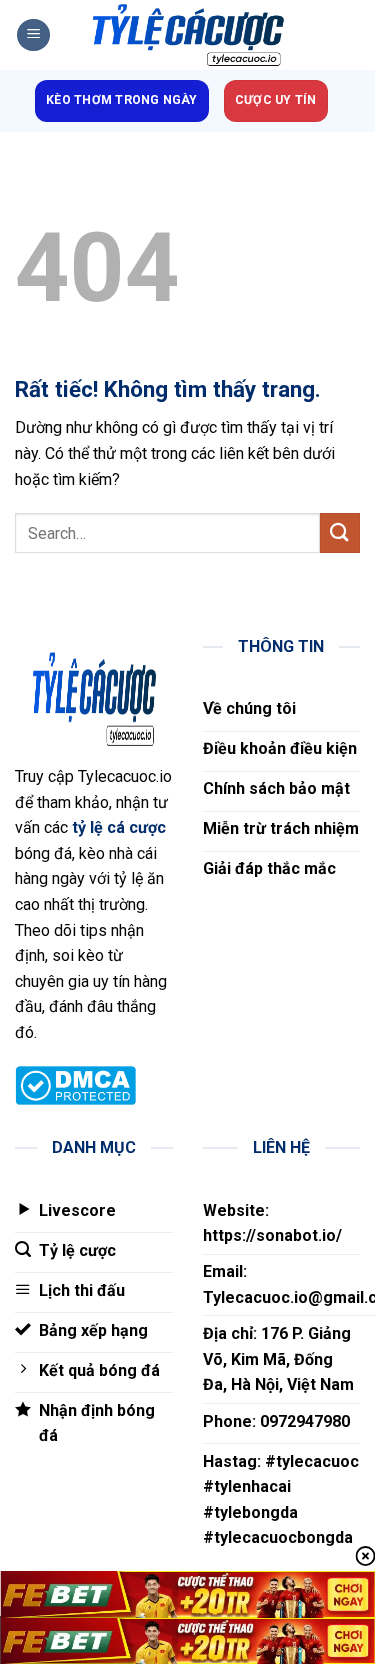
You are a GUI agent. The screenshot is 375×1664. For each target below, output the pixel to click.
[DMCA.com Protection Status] (75, 1084)
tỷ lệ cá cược (119, 827)
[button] (33, 35)
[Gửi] (340, 532)
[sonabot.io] (188, 35)
